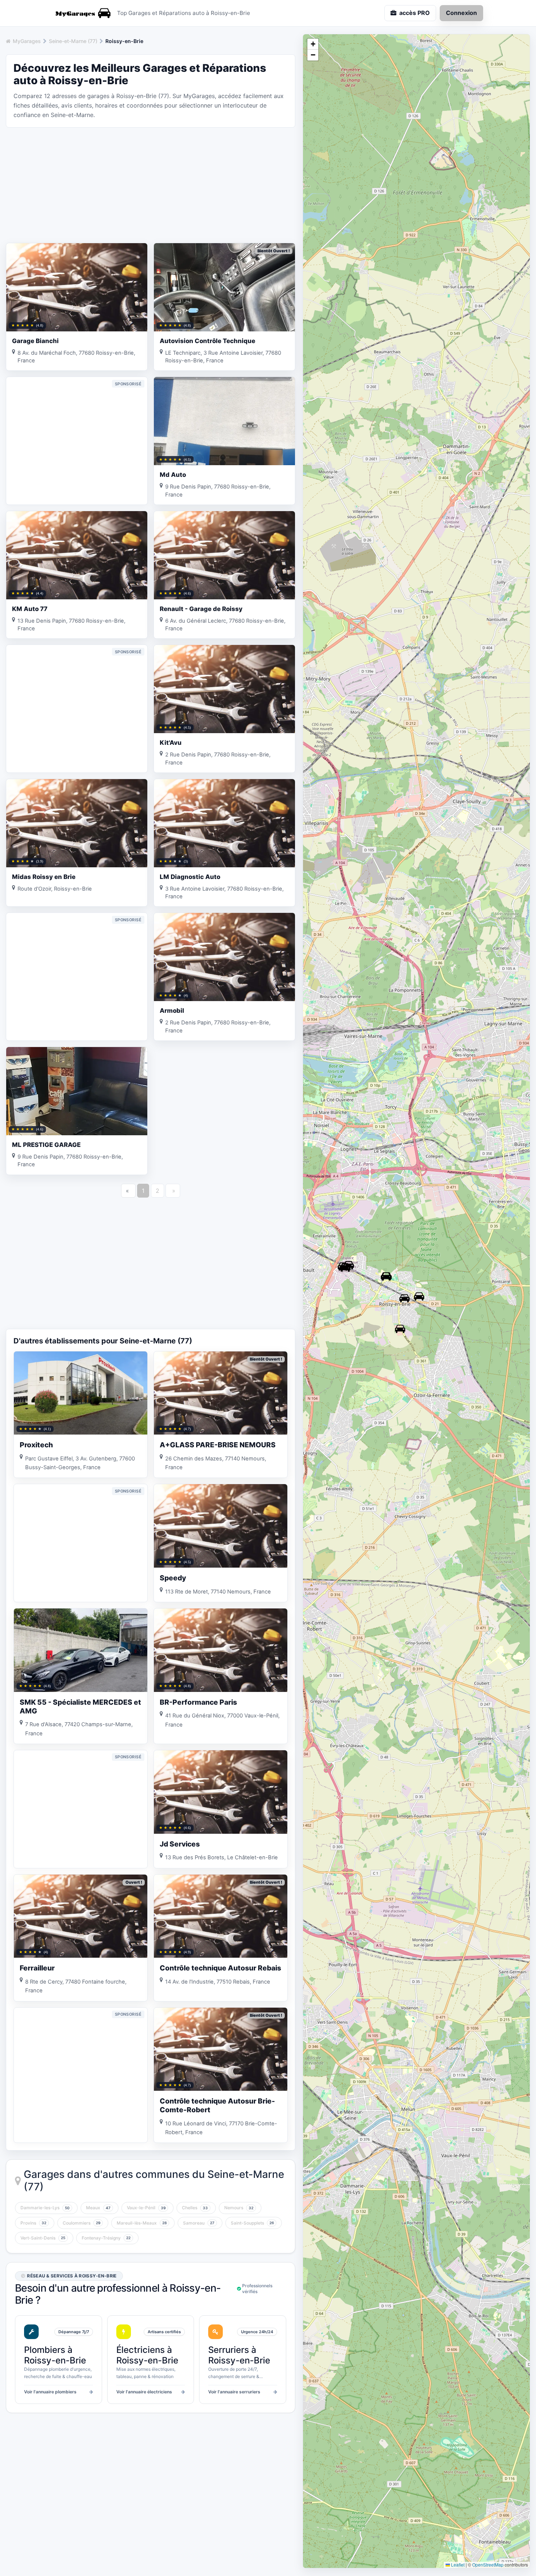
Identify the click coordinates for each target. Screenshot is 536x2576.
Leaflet (457, 2565)
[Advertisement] (151, 184)
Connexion (461, 13)
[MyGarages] (82, 13)
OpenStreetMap (488, 2565)
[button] (419, 1296)
